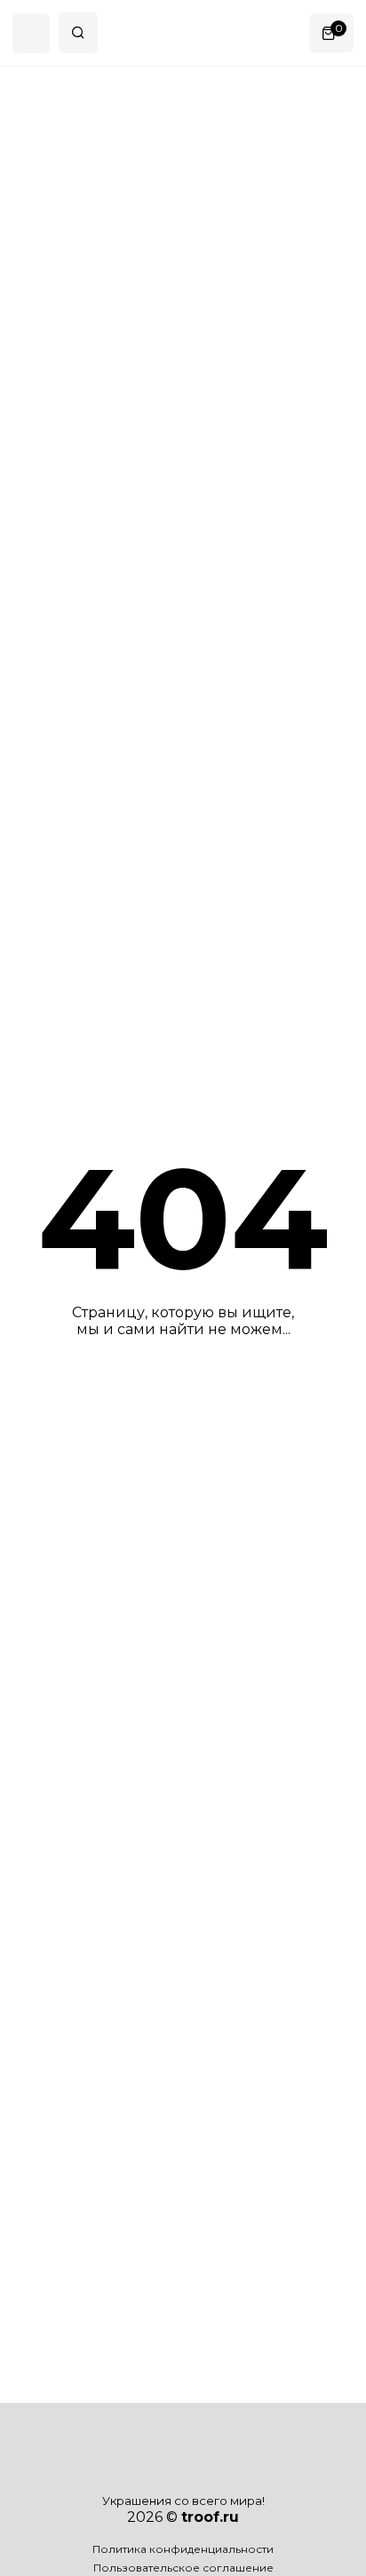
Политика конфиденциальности (183, 2549)
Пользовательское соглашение (183, 2568)
